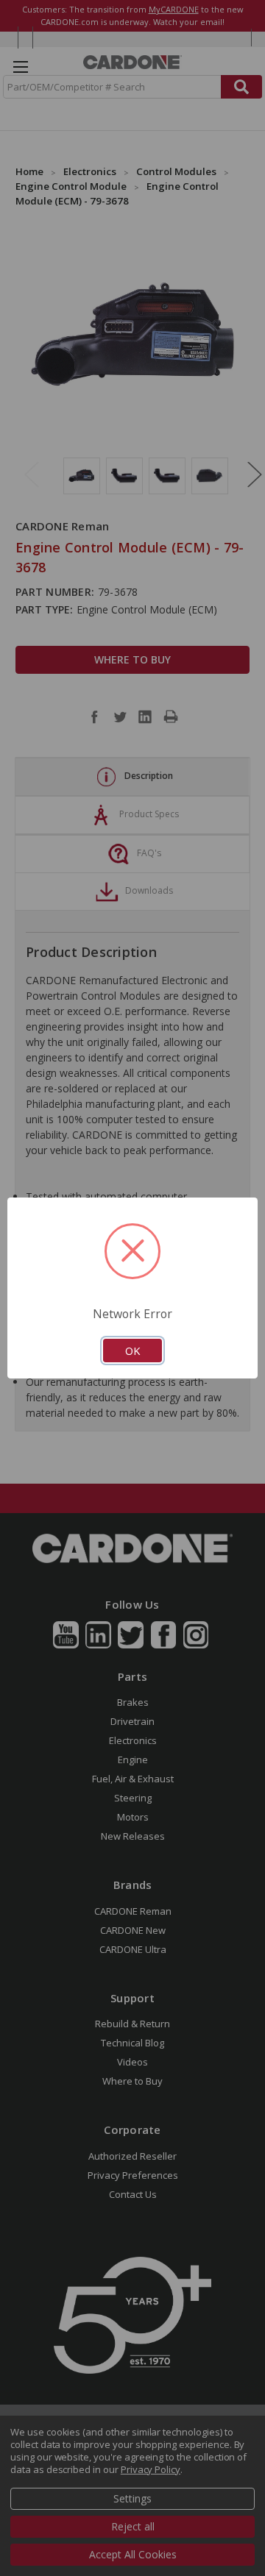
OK (132, 1351)
